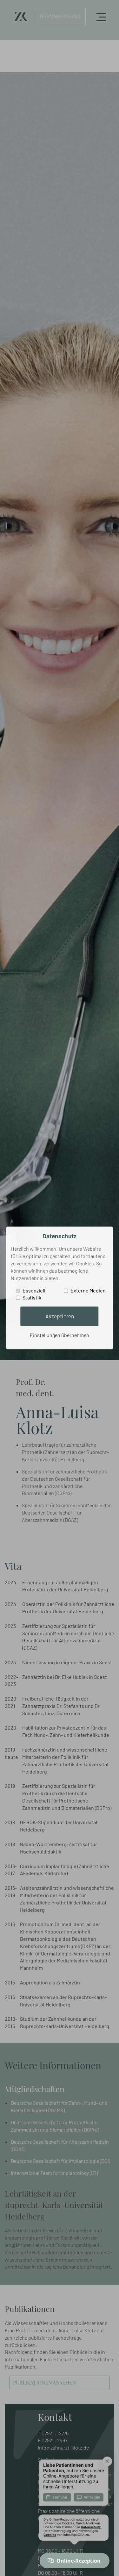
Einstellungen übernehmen (60, 1335)
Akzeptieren (60, 1316)
